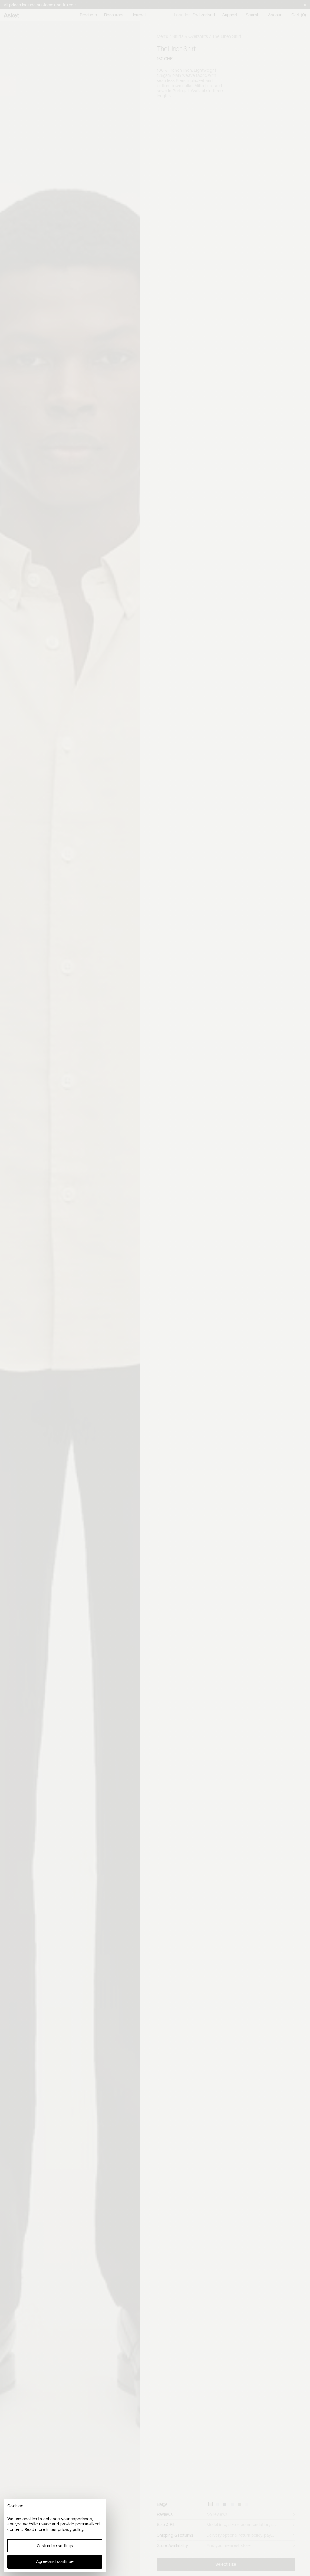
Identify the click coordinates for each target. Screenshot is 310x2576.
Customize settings (55, 2546)
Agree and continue (55, 2561)
